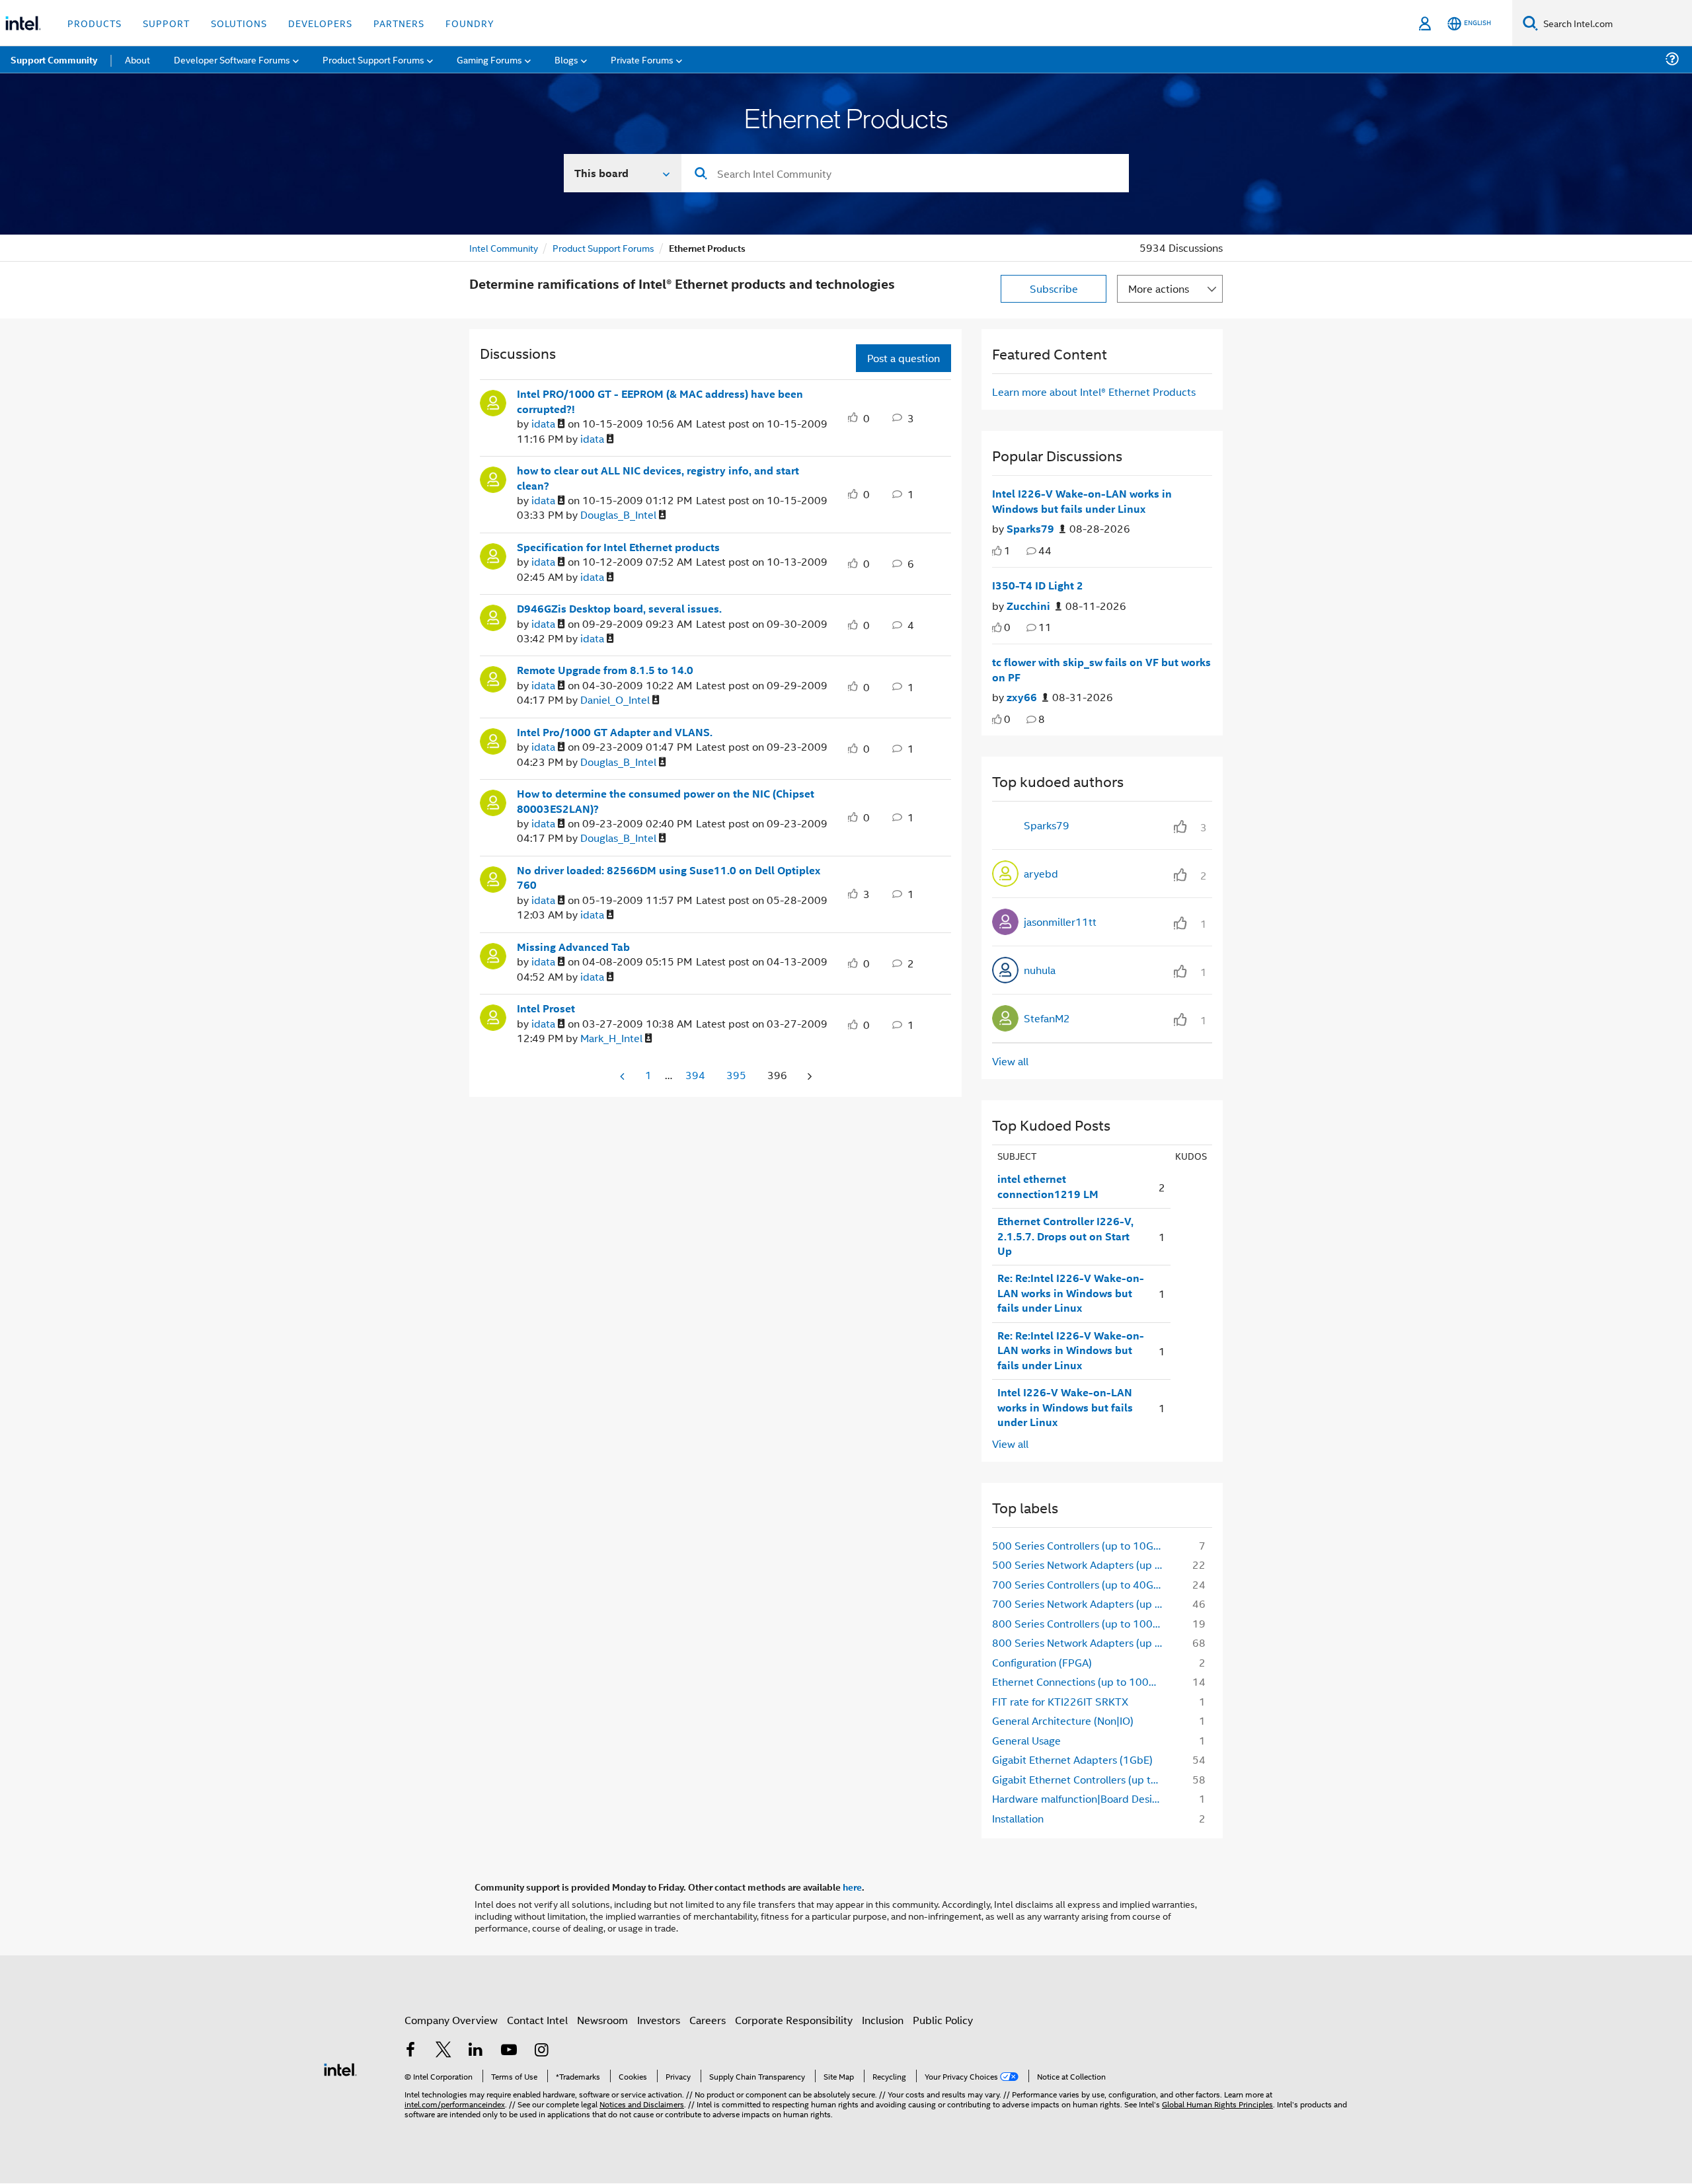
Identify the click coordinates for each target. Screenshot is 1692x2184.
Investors (659, 2020)
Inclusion (883, 2020)
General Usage (1026, 1740)
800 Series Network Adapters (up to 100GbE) (1082, 1642)
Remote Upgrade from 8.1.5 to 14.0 (605, 670)
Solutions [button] (239, 23)
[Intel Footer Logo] (340, 2068)
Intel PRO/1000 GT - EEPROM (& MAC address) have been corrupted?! (660, 401)
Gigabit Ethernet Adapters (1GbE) (1072, 1759)
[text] (997, 551)
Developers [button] (320, 23)
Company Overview (451, 2020)
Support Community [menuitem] (54, 59)
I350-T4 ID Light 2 (1038, 585)
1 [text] (1007, 550)
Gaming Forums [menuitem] (489, 59)
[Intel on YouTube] (509, 2051)
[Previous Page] (623, 1076)
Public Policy (943, 2020)
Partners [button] (399, 23)
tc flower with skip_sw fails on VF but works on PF (1101, 670)
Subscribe (1054, 288)
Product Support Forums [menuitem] (373, 59)
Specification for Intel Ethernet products (618, 547)
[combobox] (905, 173)
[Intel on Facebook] (410, 2051)
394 (695, 1075)
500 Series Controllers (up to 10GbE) (1081, 1545)
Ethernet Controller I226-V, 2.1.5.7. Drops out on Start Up (1065, 1236)
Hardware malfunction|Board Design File (1082, 1798)
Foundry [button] (470, 23)
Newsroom (602, 2020)
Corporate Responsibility (794, 2020)
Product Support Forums (603, 247)
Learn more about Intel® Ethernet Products (1094, 392)
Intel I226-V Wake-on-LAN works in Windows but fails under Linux (1082, 501)
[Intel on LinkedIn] (476, 2051)
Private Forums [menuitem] (642, 59)
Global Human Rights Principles (1217, 2104)
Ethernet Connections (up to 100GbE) (1082, 1681)
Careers (708, 2020)
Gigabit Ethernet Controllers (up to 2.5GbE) (1082, 1779)
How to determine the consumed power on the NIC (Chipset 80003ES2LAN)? (666, 801)
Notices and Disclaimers (642, 2104)
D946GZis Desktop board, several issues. (619, 609)
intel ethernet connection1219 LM (1048, 1186)
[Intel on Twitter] (443, 2051)
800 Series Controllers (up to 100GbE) (1082, 1623)
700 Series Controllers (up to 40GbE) (1081, 1584)
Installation (1018, 1818)
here (852, 1887)
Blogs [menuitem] (566, 59)
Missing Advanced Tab (573, 947)
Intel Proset (546, 1008)
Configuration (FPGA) (1042, 1662)
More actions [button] (1159, 288)
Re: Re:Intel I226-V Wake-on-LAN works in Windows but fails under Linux (1071, 1293)
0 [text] (1007, 627)
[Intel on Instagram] (541, 2051)
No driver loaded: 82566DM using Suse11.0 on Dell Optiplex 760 (669, 878)
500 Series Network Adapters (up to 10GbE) (1082, 1564)
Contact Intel (537, 2020)
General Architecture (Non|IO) (1063, 1720)
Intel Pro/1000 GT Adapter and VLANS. (615, 732)
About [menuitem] (137, 59)
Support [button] (166, 23)
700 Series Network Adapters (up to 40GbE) (1082, 1603)
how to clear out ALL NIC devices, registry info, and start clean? (658, 478)
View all (1010, 1061)
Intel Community (504, 247)
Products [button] (95, 23)
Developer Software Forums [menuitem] (232, 59)
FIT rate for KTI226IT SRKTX (1060, 1701)
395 (736, 1075)
